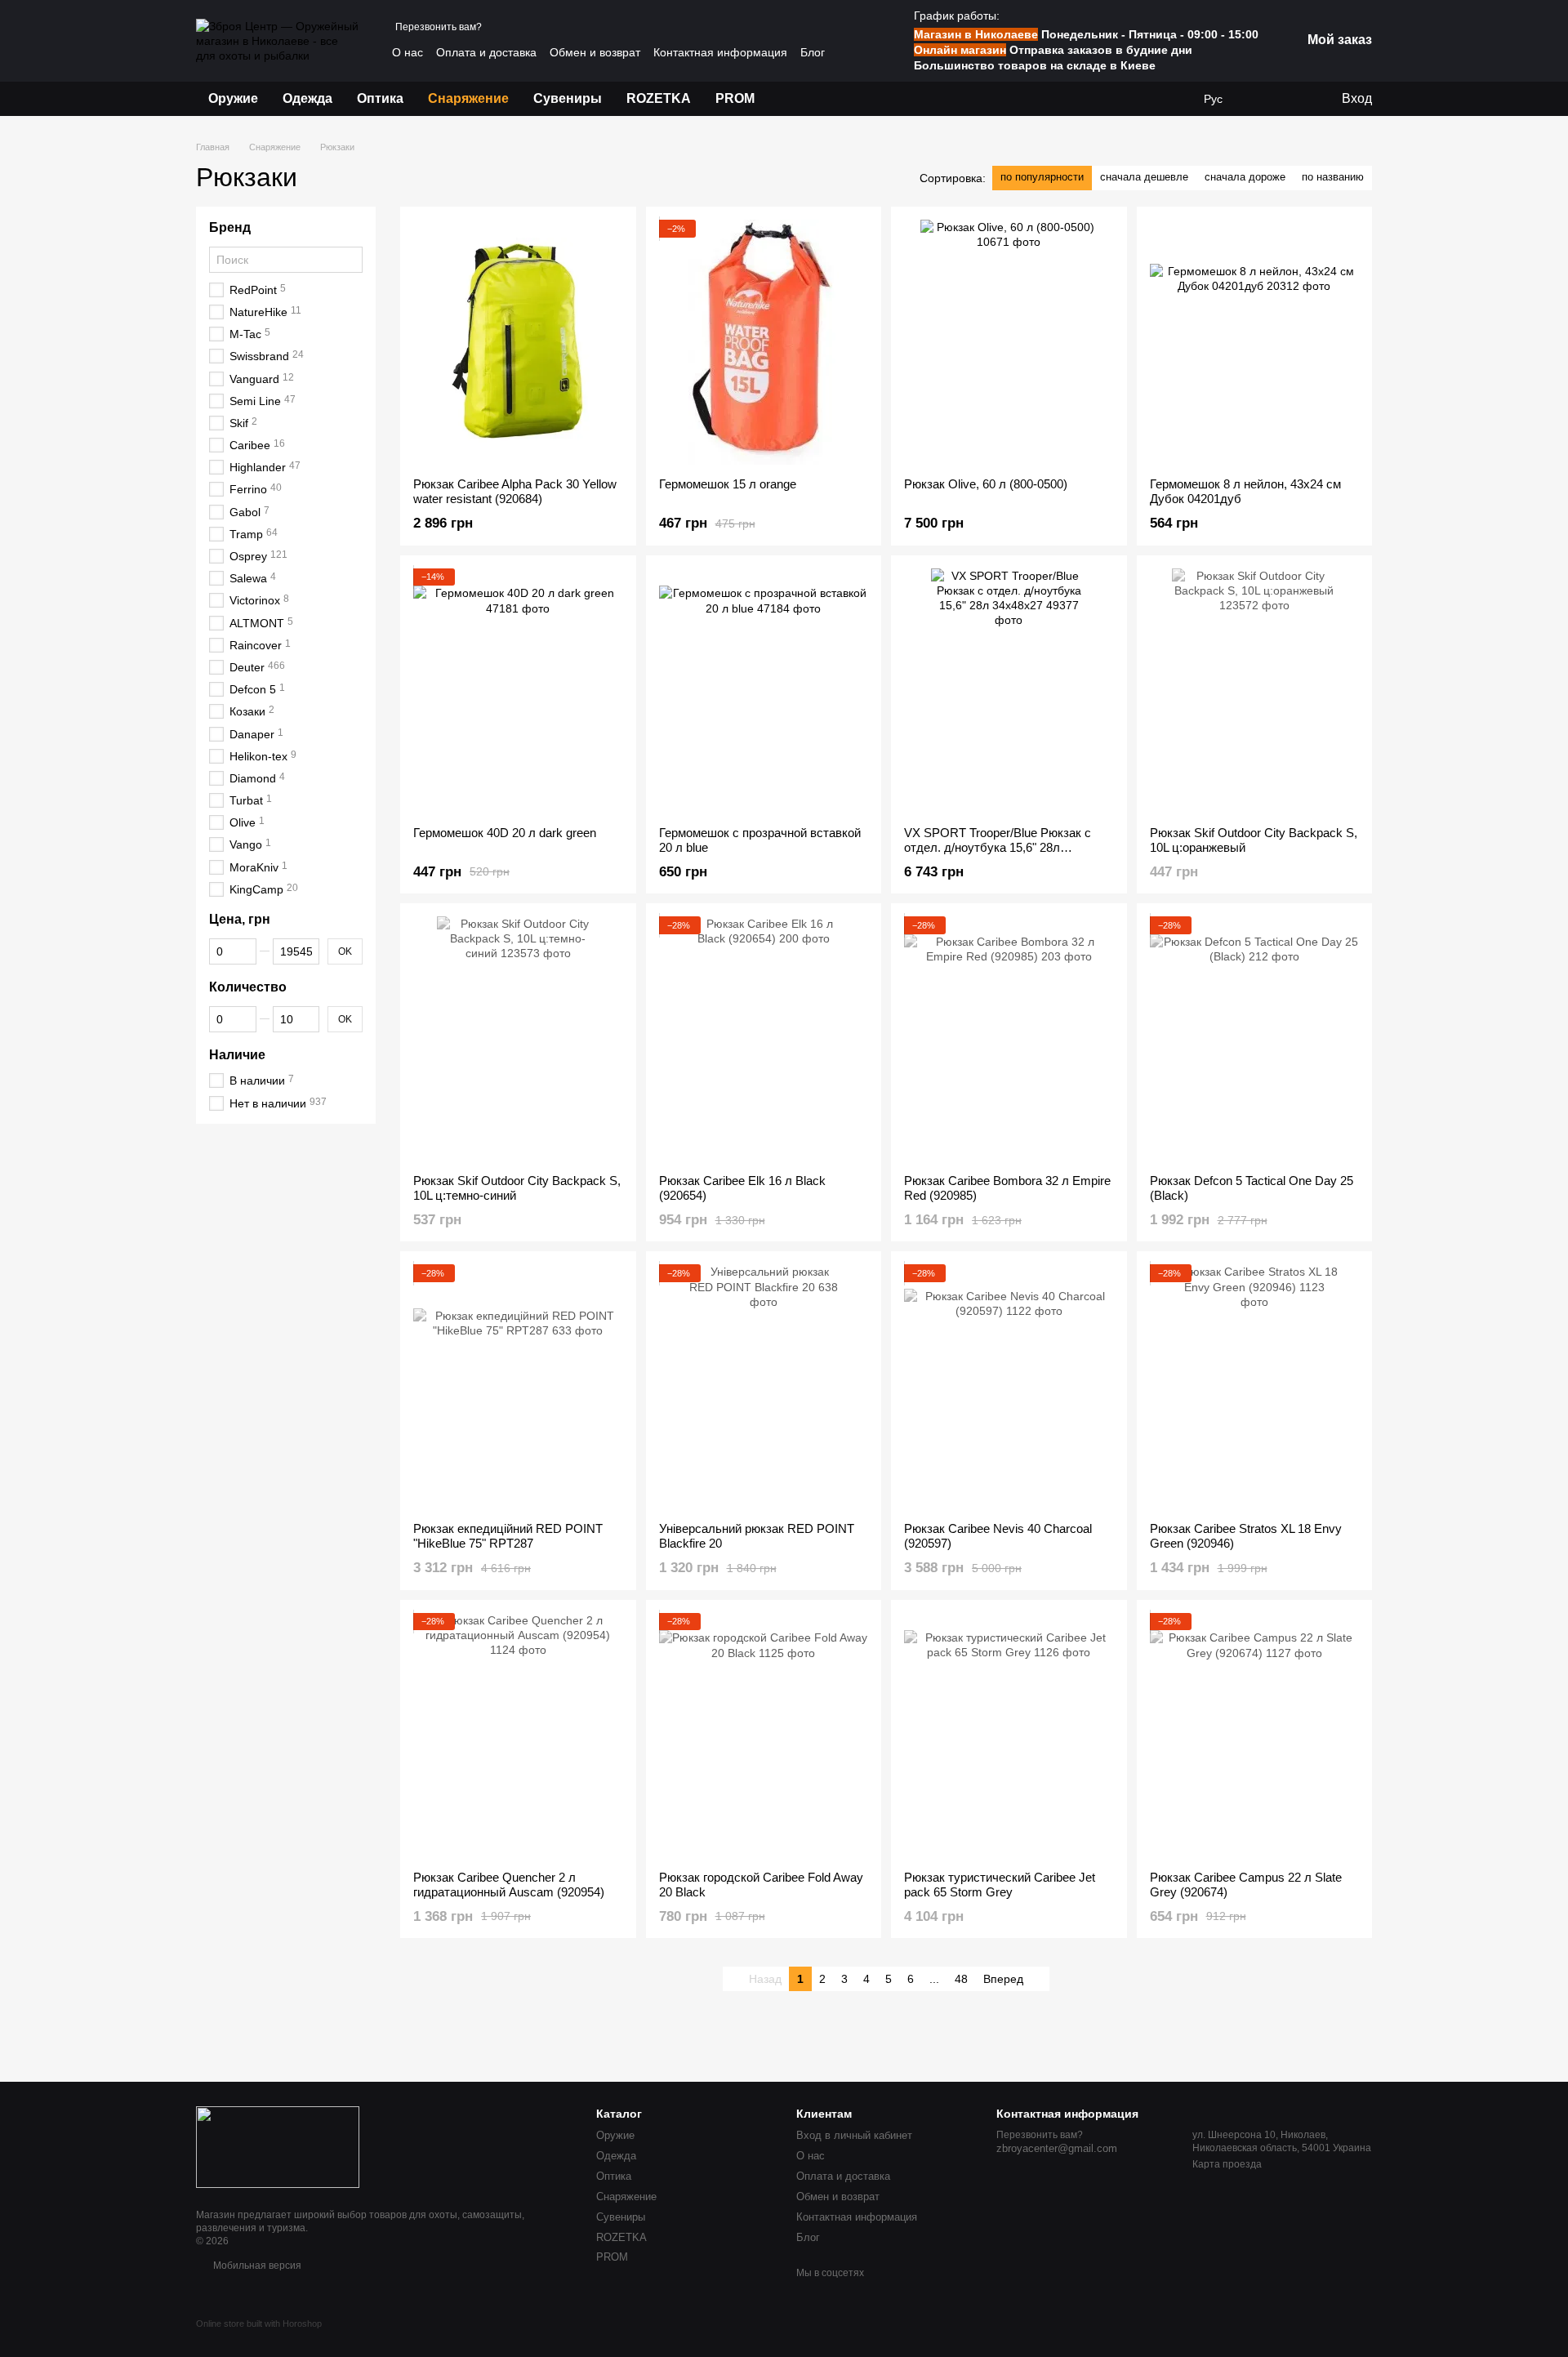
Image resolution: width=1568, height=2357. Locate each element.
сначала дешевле (1144, 177)
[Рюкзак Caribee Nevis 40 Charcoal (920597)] (1009, 1387)
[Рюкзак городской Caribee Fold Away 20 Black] (764, 1735)
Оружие (233, 98)
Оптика (380, 98)
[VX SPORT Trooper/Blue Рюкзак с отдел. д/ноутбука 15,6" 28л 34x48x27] (1009, 691)
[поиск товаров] (796, 99)
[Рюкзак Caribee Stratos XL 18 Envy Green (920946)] (1255, 1387)
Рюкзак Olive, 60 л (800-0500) (986, 484)
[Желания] (1262, 99)
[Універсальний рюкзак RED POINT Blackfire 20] (764, 1387)
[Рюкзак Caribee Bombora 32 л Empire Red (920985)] (1009, 1039)
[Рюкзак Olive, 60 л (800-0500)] (1009, 342)
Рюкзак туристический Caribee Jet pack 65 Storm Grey (1000, 1885)
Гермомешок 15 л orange (728, 484)
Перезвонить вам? (439, 27)
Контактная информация (720, 52)
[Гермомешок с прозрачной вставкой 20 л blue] (764, 691)
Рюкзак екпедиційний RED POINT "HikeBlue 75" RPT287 (508, 1536)
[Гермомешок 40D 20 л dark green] (518, 691)
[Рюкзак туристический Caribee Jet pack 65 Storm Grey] (1009, 1735)
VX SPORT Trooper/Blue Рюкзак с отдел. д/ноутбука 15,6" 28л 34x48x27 (998, 847)
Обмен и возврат (595, 52)
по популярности (1042, 177)
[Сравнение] (1294, 99)
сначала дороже (1245, 177)
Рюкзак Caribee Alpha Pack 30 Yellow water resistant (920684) (515, 491)
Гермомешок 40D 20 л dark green (505, 833)
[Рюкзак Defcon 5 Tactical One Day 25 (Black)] (1255, 1039)
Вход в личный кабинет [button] (854, 2135)
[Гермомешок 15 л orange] (764, 342)
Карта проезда (1227, 2164)
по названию (1333, 177)
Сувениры (568, 98)
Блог (813, 52)
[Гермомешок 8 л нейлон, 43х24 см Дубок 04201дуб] (1255, 342)
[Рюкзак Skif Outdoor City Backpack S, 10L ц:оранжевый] (1255, 691)
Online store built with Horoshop (259, 2324)
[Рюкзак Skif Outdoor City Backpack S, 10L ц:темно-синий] (518, 1039)
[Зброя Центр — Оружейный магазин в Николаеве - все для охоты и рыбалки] (278, 2146)
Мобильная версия (256, 2266)
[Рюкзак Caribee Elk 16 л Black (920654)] (764, 1039)
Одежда (307, 98)
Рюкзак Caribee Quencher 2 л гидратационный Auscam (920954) (509, 1885)
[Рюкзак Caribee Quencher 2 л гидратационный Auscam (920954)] (518, 1735)
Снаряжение (468, 98)
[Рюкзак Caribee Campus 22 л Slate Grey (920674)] (1255, 1735)
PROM (735, 98)
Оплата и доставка (486, 52)
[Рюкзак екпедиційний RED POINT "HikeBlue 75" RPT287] (518, 1387)
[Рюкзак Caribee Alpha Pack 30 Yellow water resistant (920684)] (518, 342)
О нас (408, 52)
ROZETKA (659, 98)
